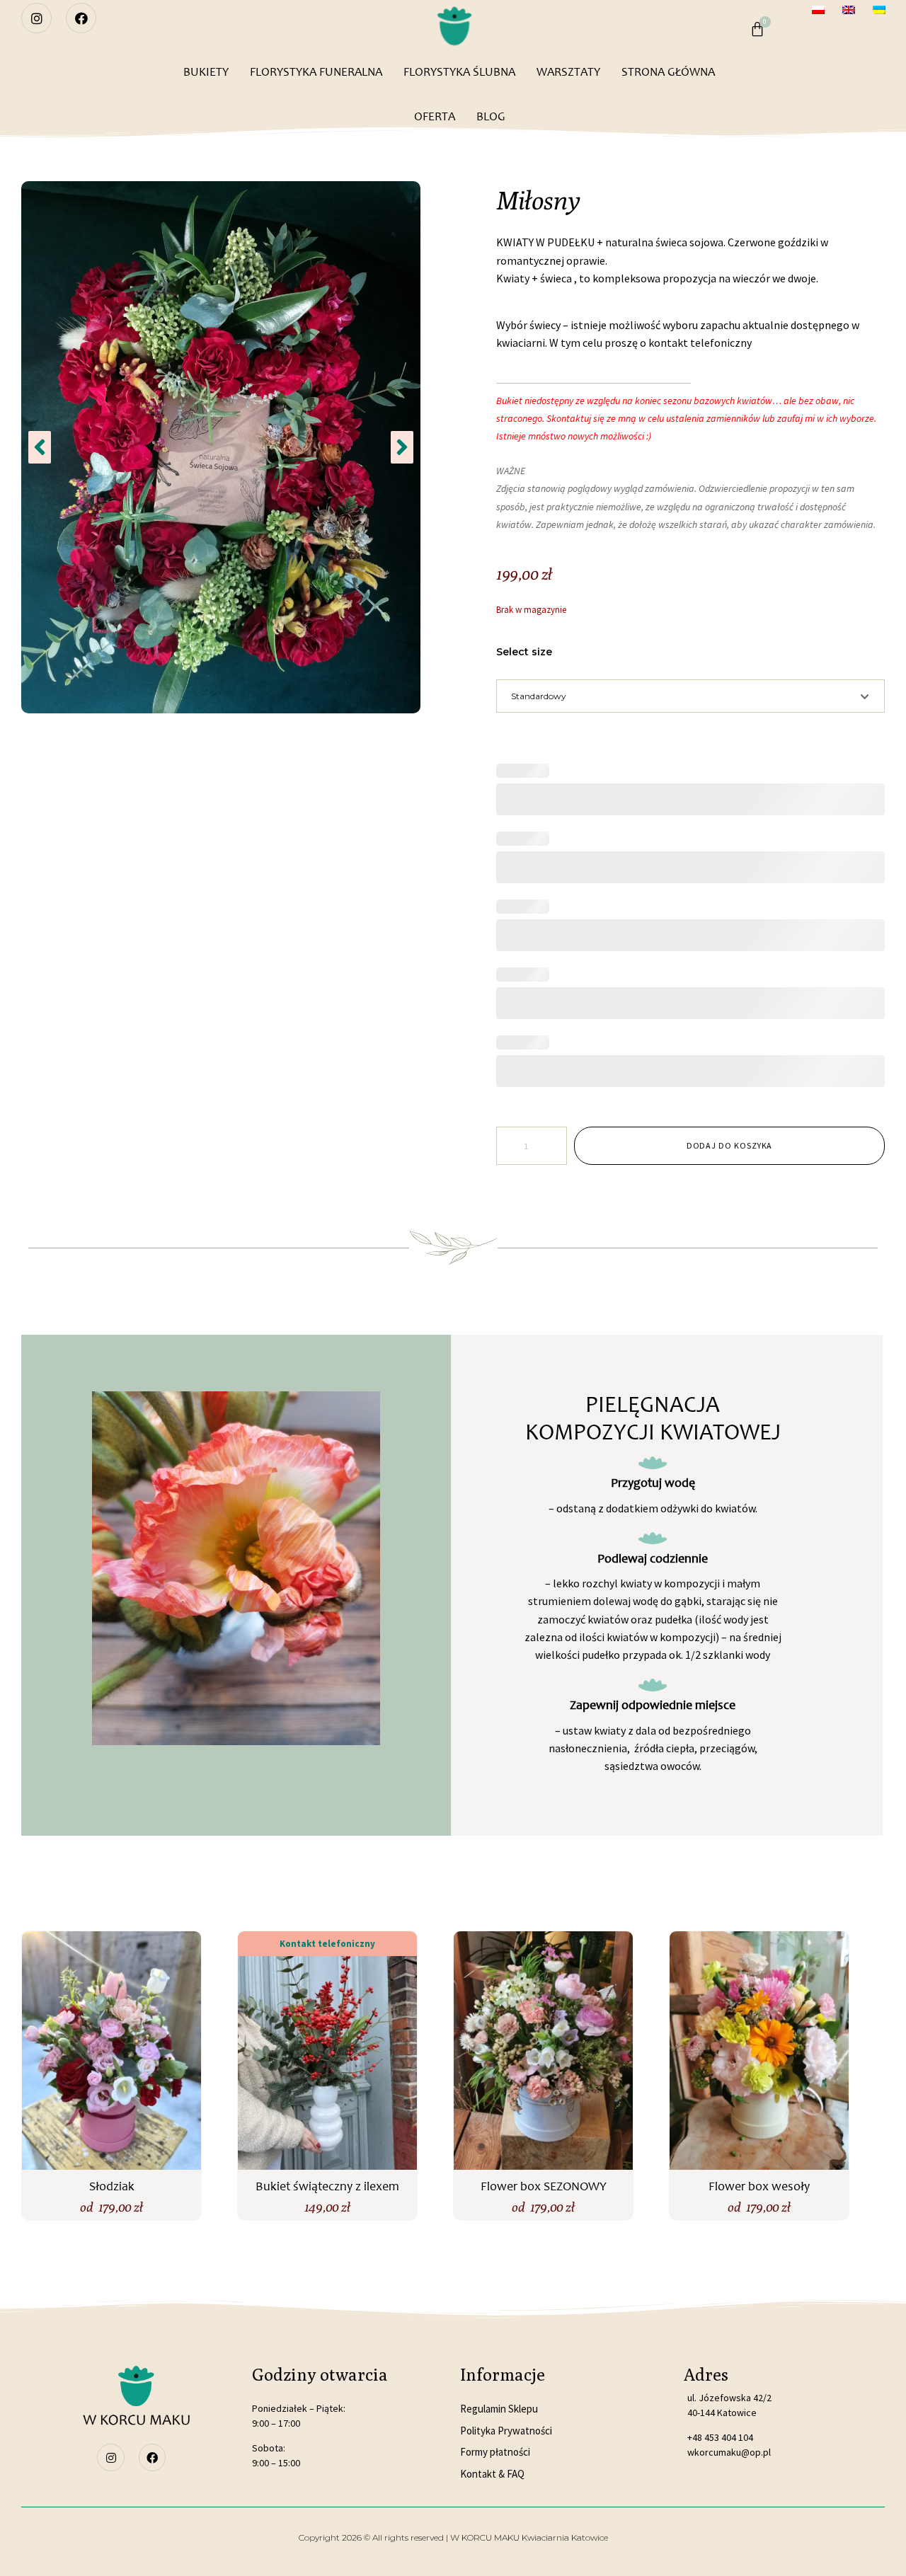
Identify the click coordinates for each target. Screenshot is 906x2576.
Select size (524, 652)
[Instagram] (36, 18)
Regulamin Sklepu (499, 2409)
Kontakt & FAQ (492, 2474)
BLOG (491, 116)
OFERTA (435, 116)
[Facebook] (81, 18)
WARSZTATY (568, 72)
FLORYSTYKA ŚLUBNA (459, 72)
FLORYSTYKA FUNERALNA (316, 72)
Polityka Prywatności (506, 2431)
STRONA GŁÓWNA (668, 72)
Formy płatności (495, 2452)
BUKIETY (206, 72)
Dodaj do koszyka (730, 1145)
